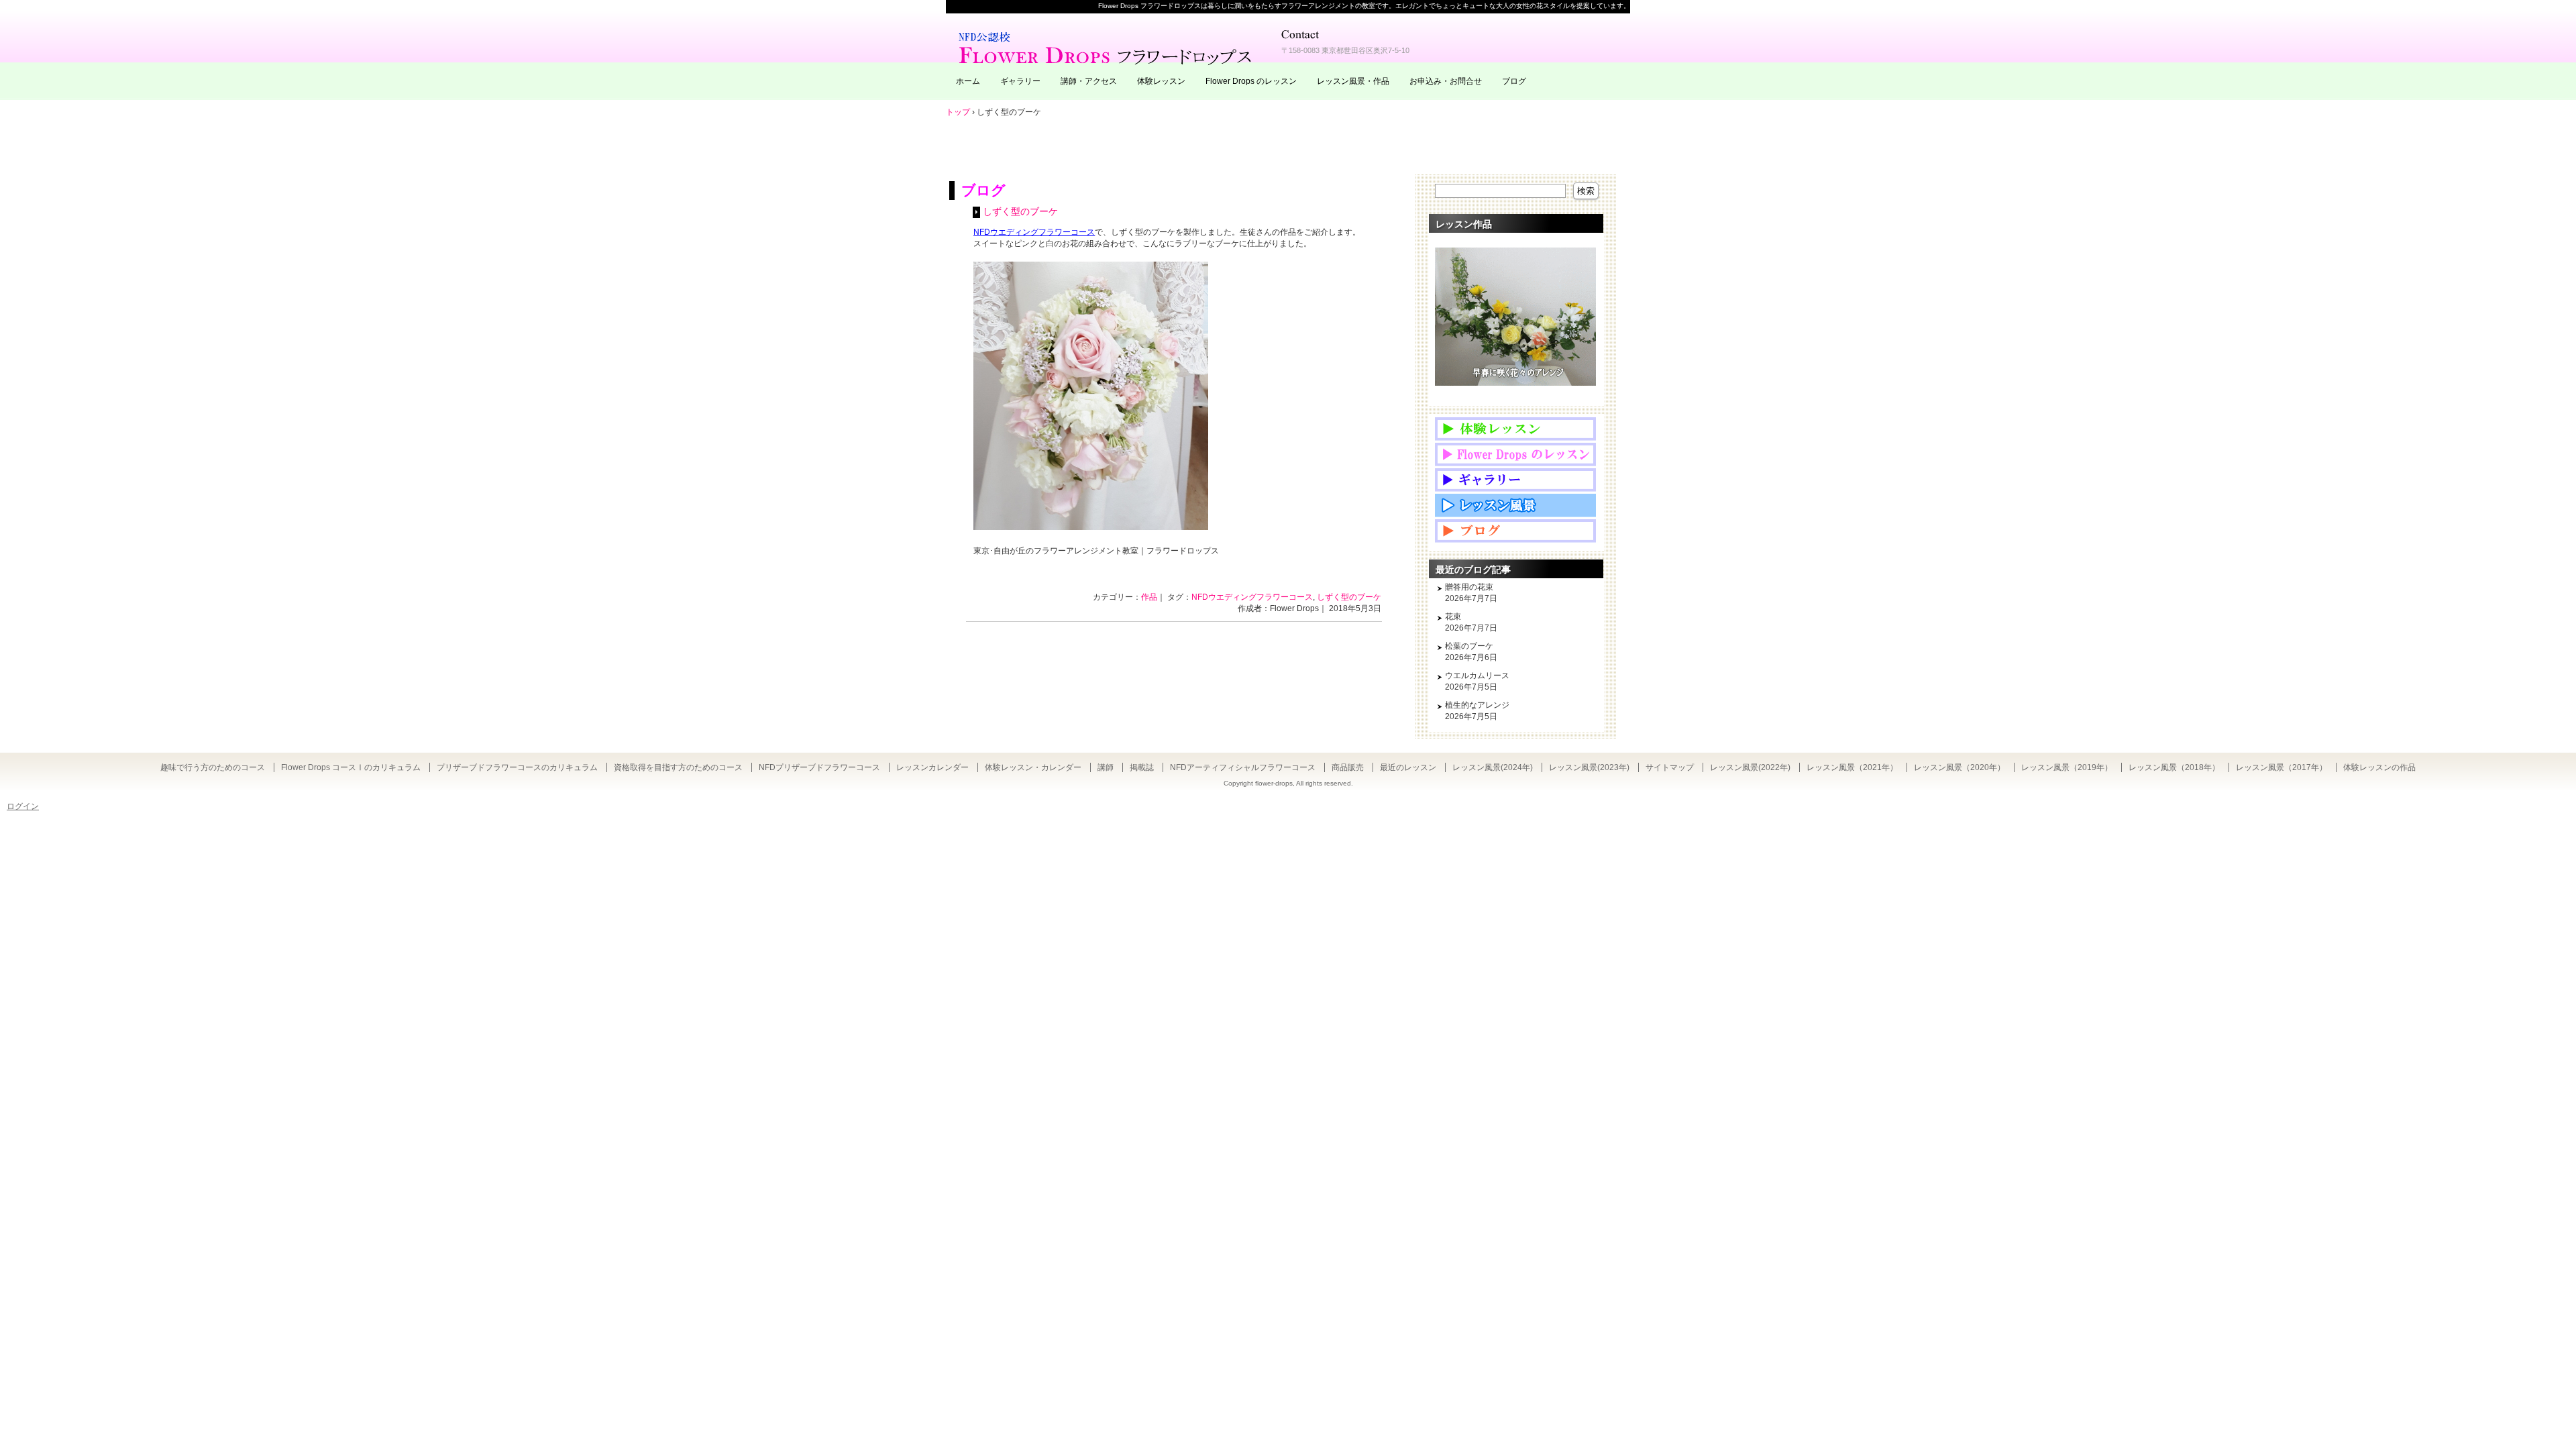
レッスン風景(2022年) (1750, 767)
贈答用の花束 (1469, 587)
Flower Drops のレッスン (1251, 81)
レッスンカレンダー (932, 767)
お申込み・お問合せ (1446, 81)
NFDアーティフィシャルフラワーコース (1243, 767)
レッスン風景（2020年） (1960, 767)
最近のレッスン (1408, 767)
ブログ (1514, 81)
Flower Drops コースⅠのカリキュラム (351, 767)
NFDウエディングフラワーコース (1252, 597)
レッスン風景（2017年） (2282, 767)
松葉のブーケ (1469, 646)
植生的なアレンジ (1477, 705)
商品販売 (1348, 767)
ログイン (23, 806)
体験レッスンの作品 (2379, 767)
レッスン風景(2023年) (1589, 767)
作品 (1149, 597)
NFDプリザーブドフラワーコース (819, 767)
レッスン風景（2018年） (2174, 767)
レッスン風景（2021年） (1852, 767)
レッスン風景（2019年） (2067, 767)
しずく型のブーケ (1020, 212)
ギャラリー (1020, 81)
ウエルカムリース (1477, 676)
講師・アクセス (1089, 81)
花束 (1453, 616)
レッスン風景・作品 (1353, 81)
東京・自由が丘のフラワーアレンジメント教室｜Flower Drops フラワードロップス (1107, 47)
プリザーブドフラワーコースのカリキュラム (517, 767)
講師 (1106, 767)
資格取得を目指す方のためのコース (678, 767)
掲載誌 (1142, 767)
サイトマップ (1670, 767)
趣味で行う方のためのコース (213, 767)
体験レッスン (1161, 81)
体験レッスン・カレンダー (1033, 767)
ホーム (968, 81)
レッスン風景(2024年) (1493, 767)
